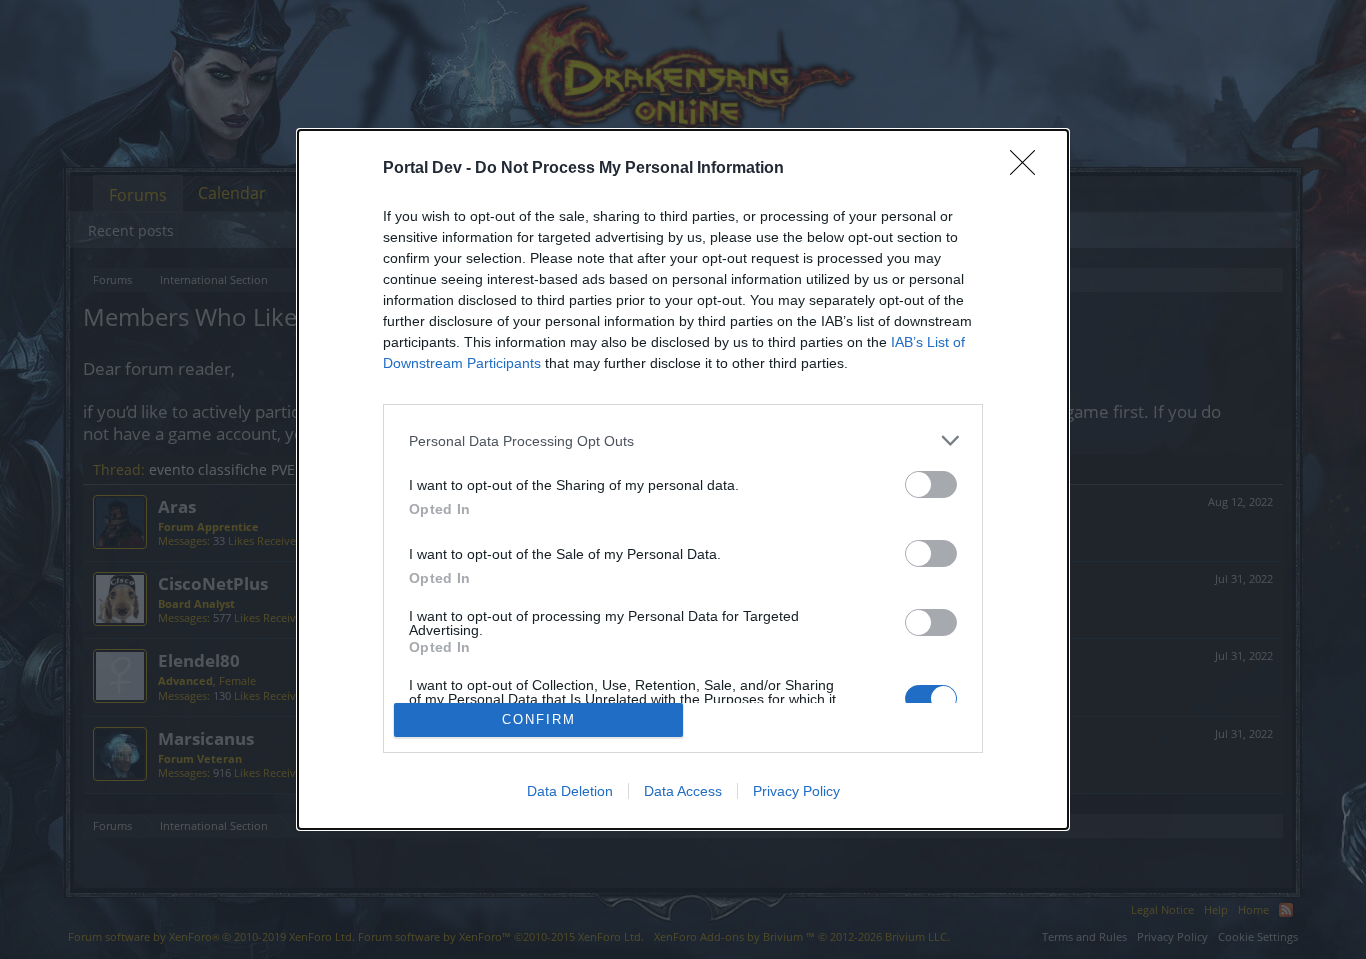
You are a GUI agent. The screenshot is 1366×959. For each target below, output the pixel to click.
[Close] (1029, 169)
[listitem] (683, 440)
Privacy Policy (796, 791)
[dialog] (683, 479)
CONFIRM (539, 719)
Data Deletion (570, 791)
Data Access (683, 791)
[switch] (931, 484)
